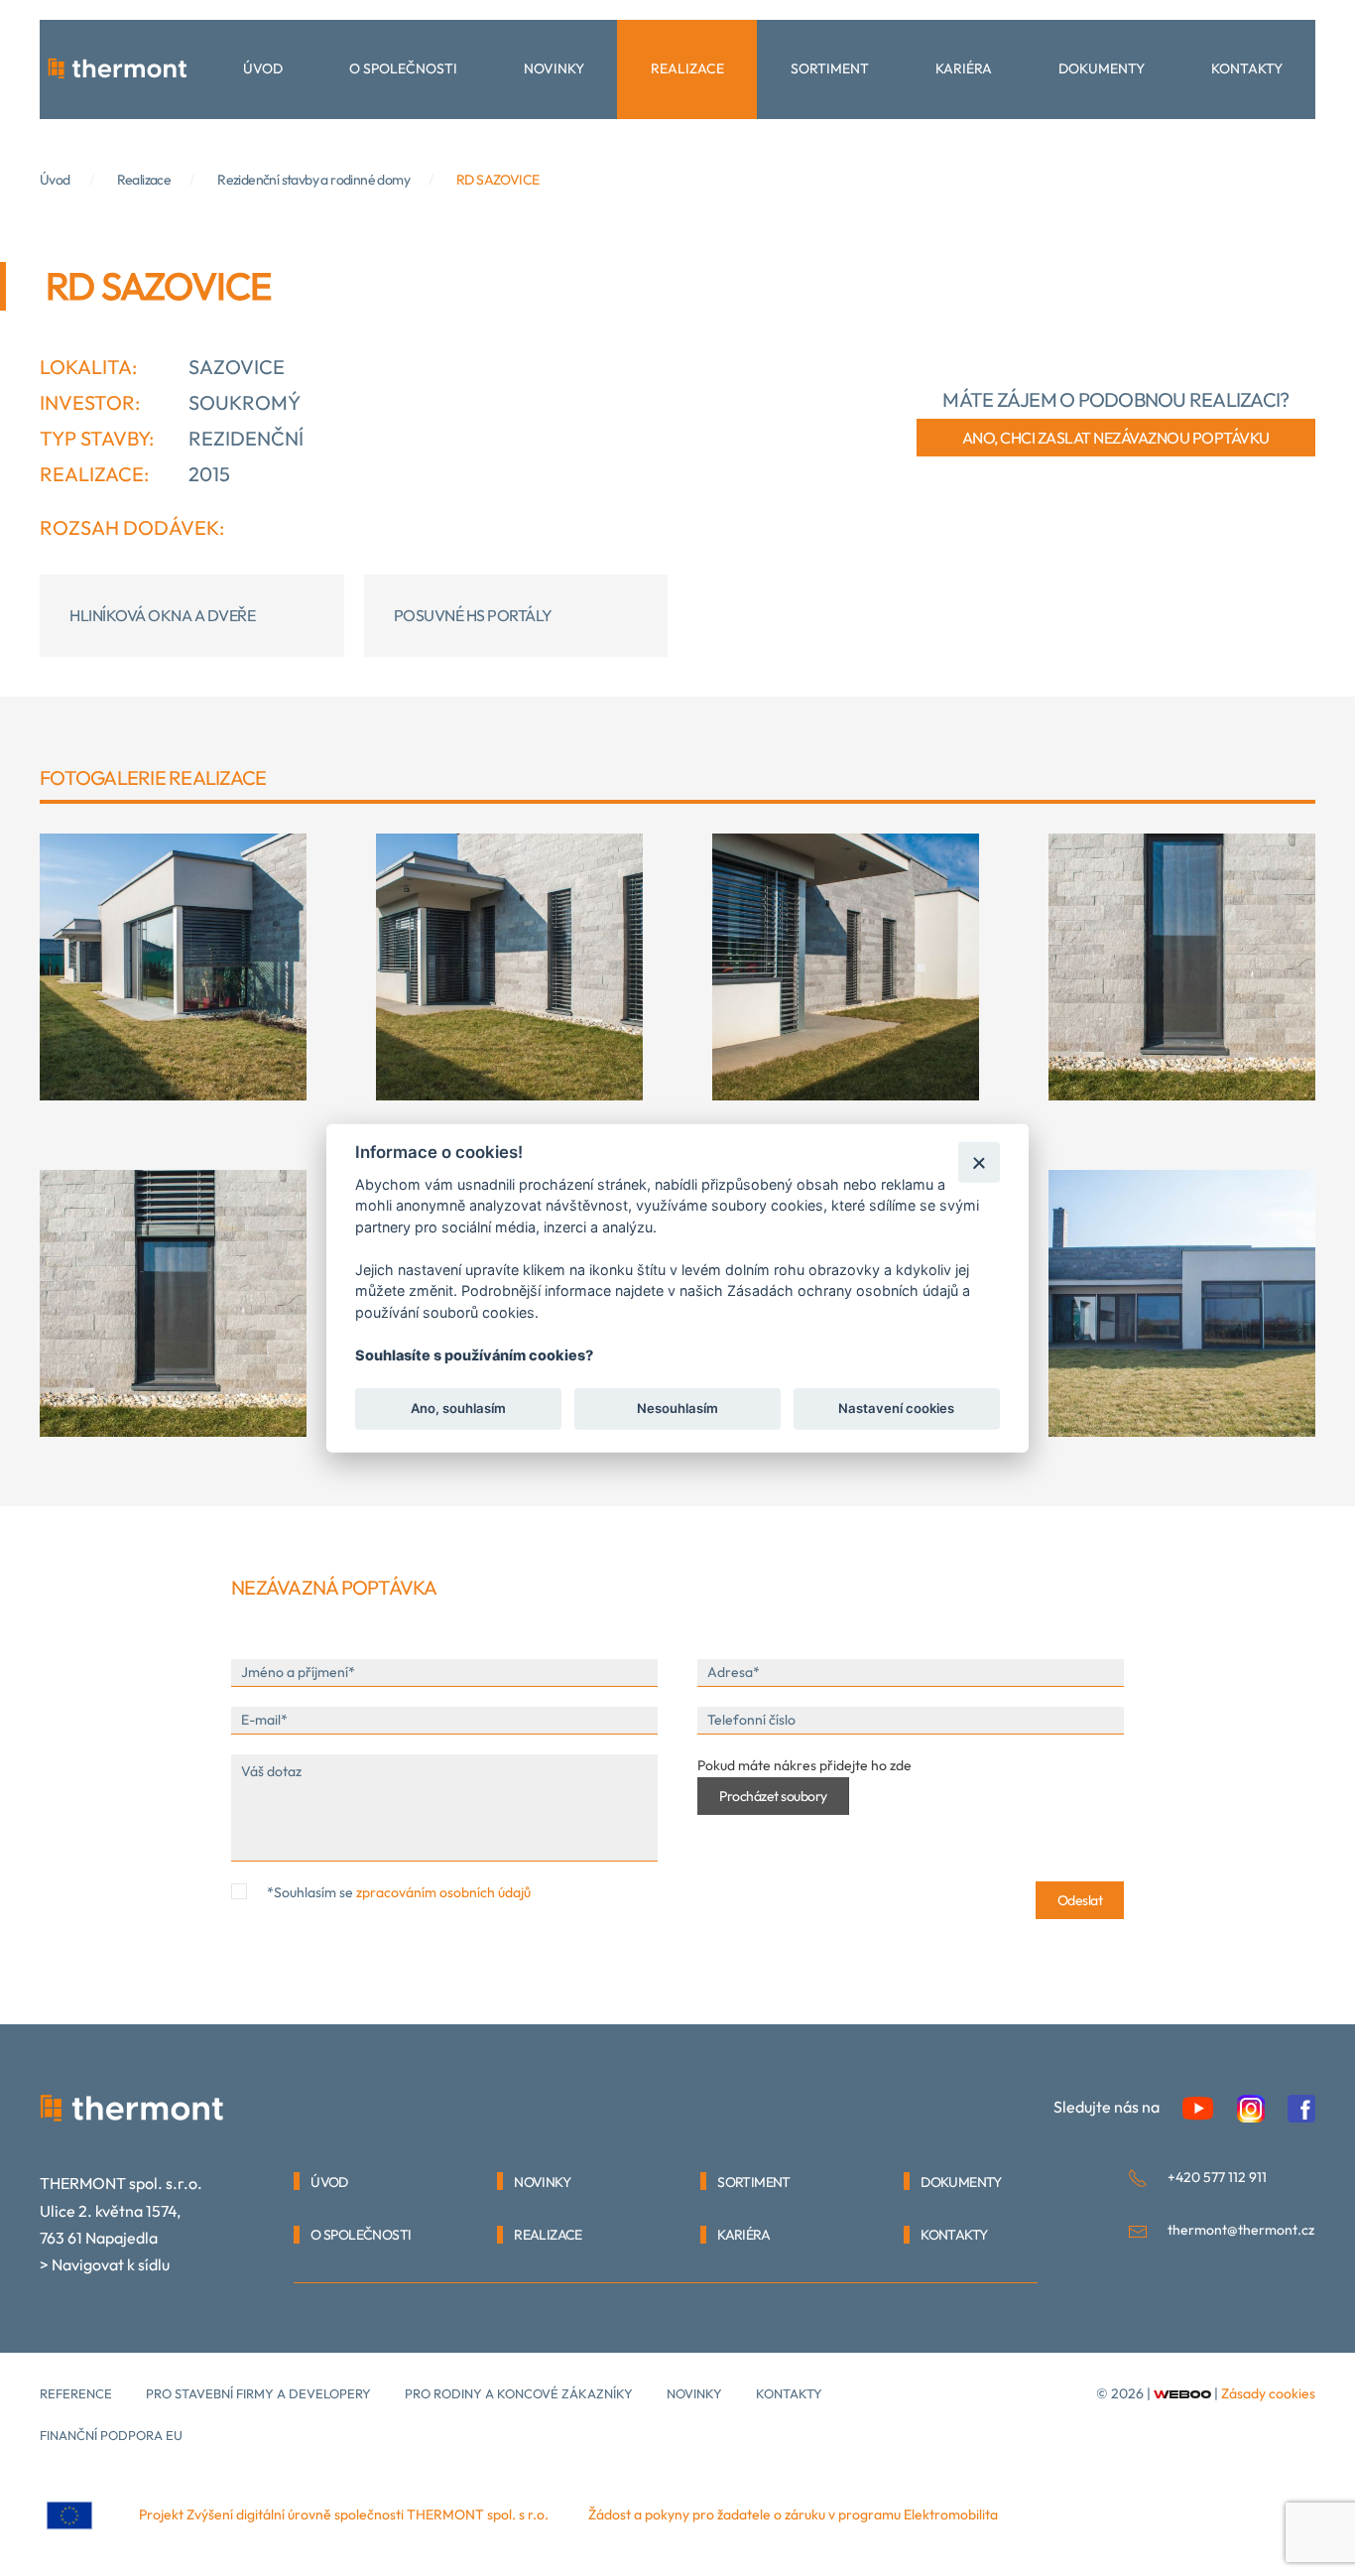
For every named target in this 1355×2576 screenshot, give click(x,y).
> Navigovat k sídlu (105, 2264)
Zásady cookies (1268, 2393)
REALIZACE (548, 2235)
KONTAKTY (954, 2235)
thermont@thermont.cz (1241, 2230)
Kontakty (1247, 68)
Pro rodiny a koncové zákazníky (519, 2393)
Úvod (263, 68)
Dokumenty (1102, 68)
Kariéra (964, 68)
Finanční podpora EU (111, 2435)
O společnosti (403, 68)
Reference (76, 2393)
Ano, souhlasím (458, 1408)
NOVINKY (542, 2182)
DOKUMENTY (961, 2182)
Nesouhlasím (677, 1408)
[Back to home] (117, 69)
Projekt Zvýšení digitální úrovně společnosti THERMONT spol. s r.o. (344, 2514)
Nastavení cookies (896, 1408)
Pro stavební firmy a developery (258, 2393)
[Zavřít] (979, 1161)
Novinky (554, 68)
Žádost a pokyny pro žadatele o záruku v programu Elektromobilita (793, 2514)
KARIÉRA (743, 2235)
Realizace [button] (687, 68)
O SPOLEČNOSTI (361, 2235)
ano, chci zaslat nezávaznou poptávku (1116, 438)
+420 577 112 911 (1217, 2177)
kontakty (789, 2393)
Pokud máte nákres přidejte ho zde (804, 1765)
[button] (173, 967)
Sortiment (830, 68)
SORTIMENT (754, 2182)
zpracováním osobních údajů (443, 1892)
